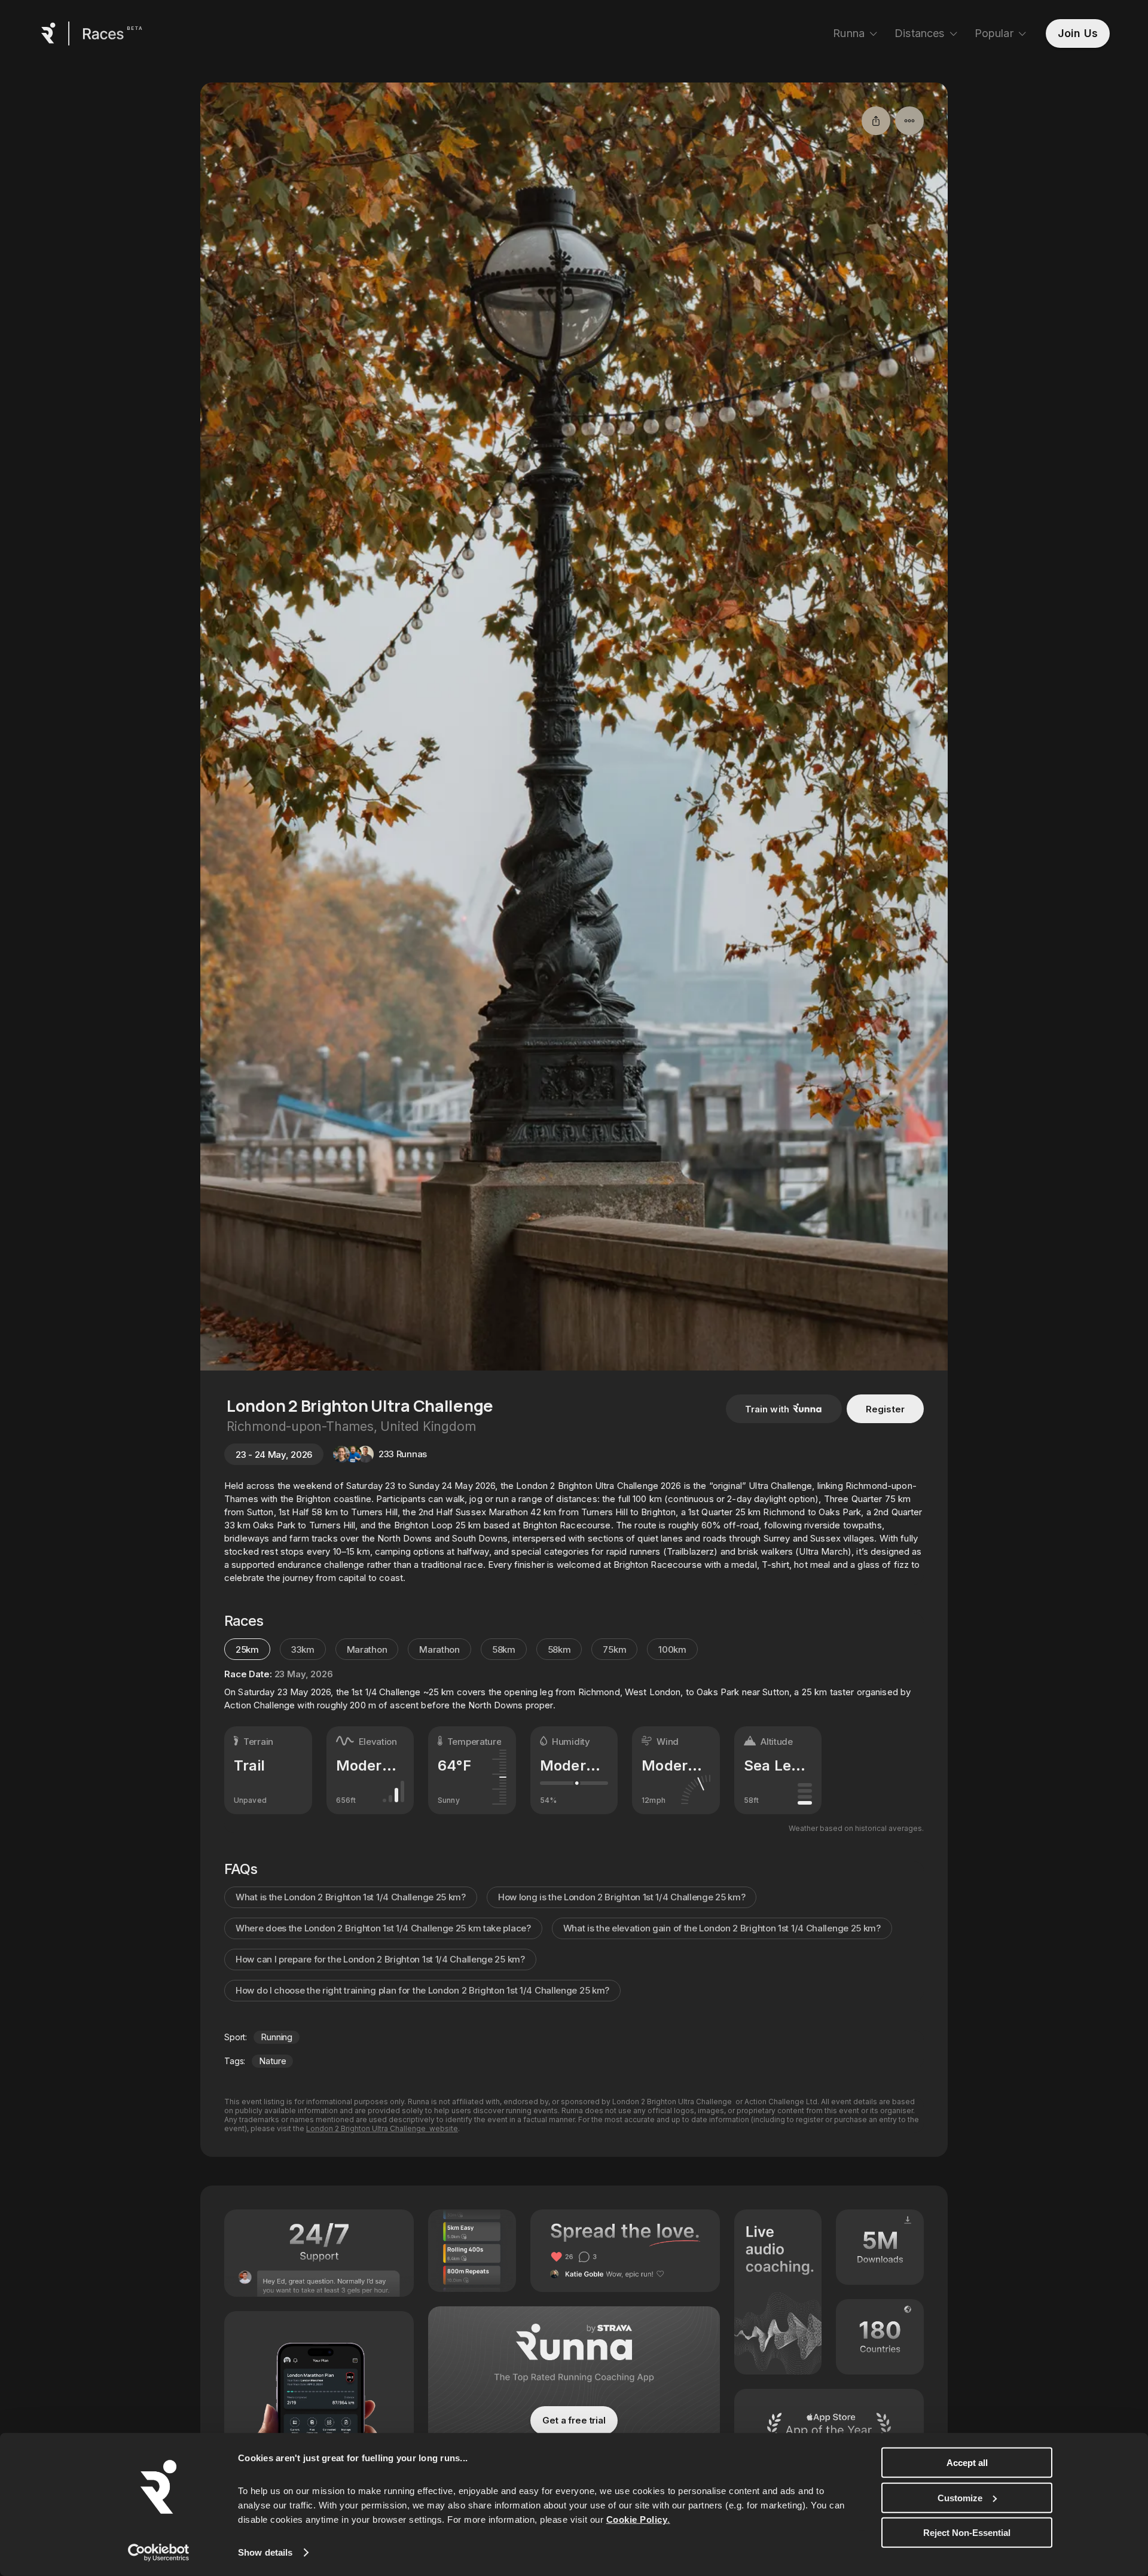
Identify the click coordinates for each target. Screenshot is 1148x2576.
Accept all (967, 2463)
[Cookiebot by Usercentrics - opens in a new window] (159, 2553)
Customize (960, 2497)
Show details (265, 2552)
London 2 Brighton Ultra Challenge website (382, 2128)
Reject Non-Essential (967, 2533)
